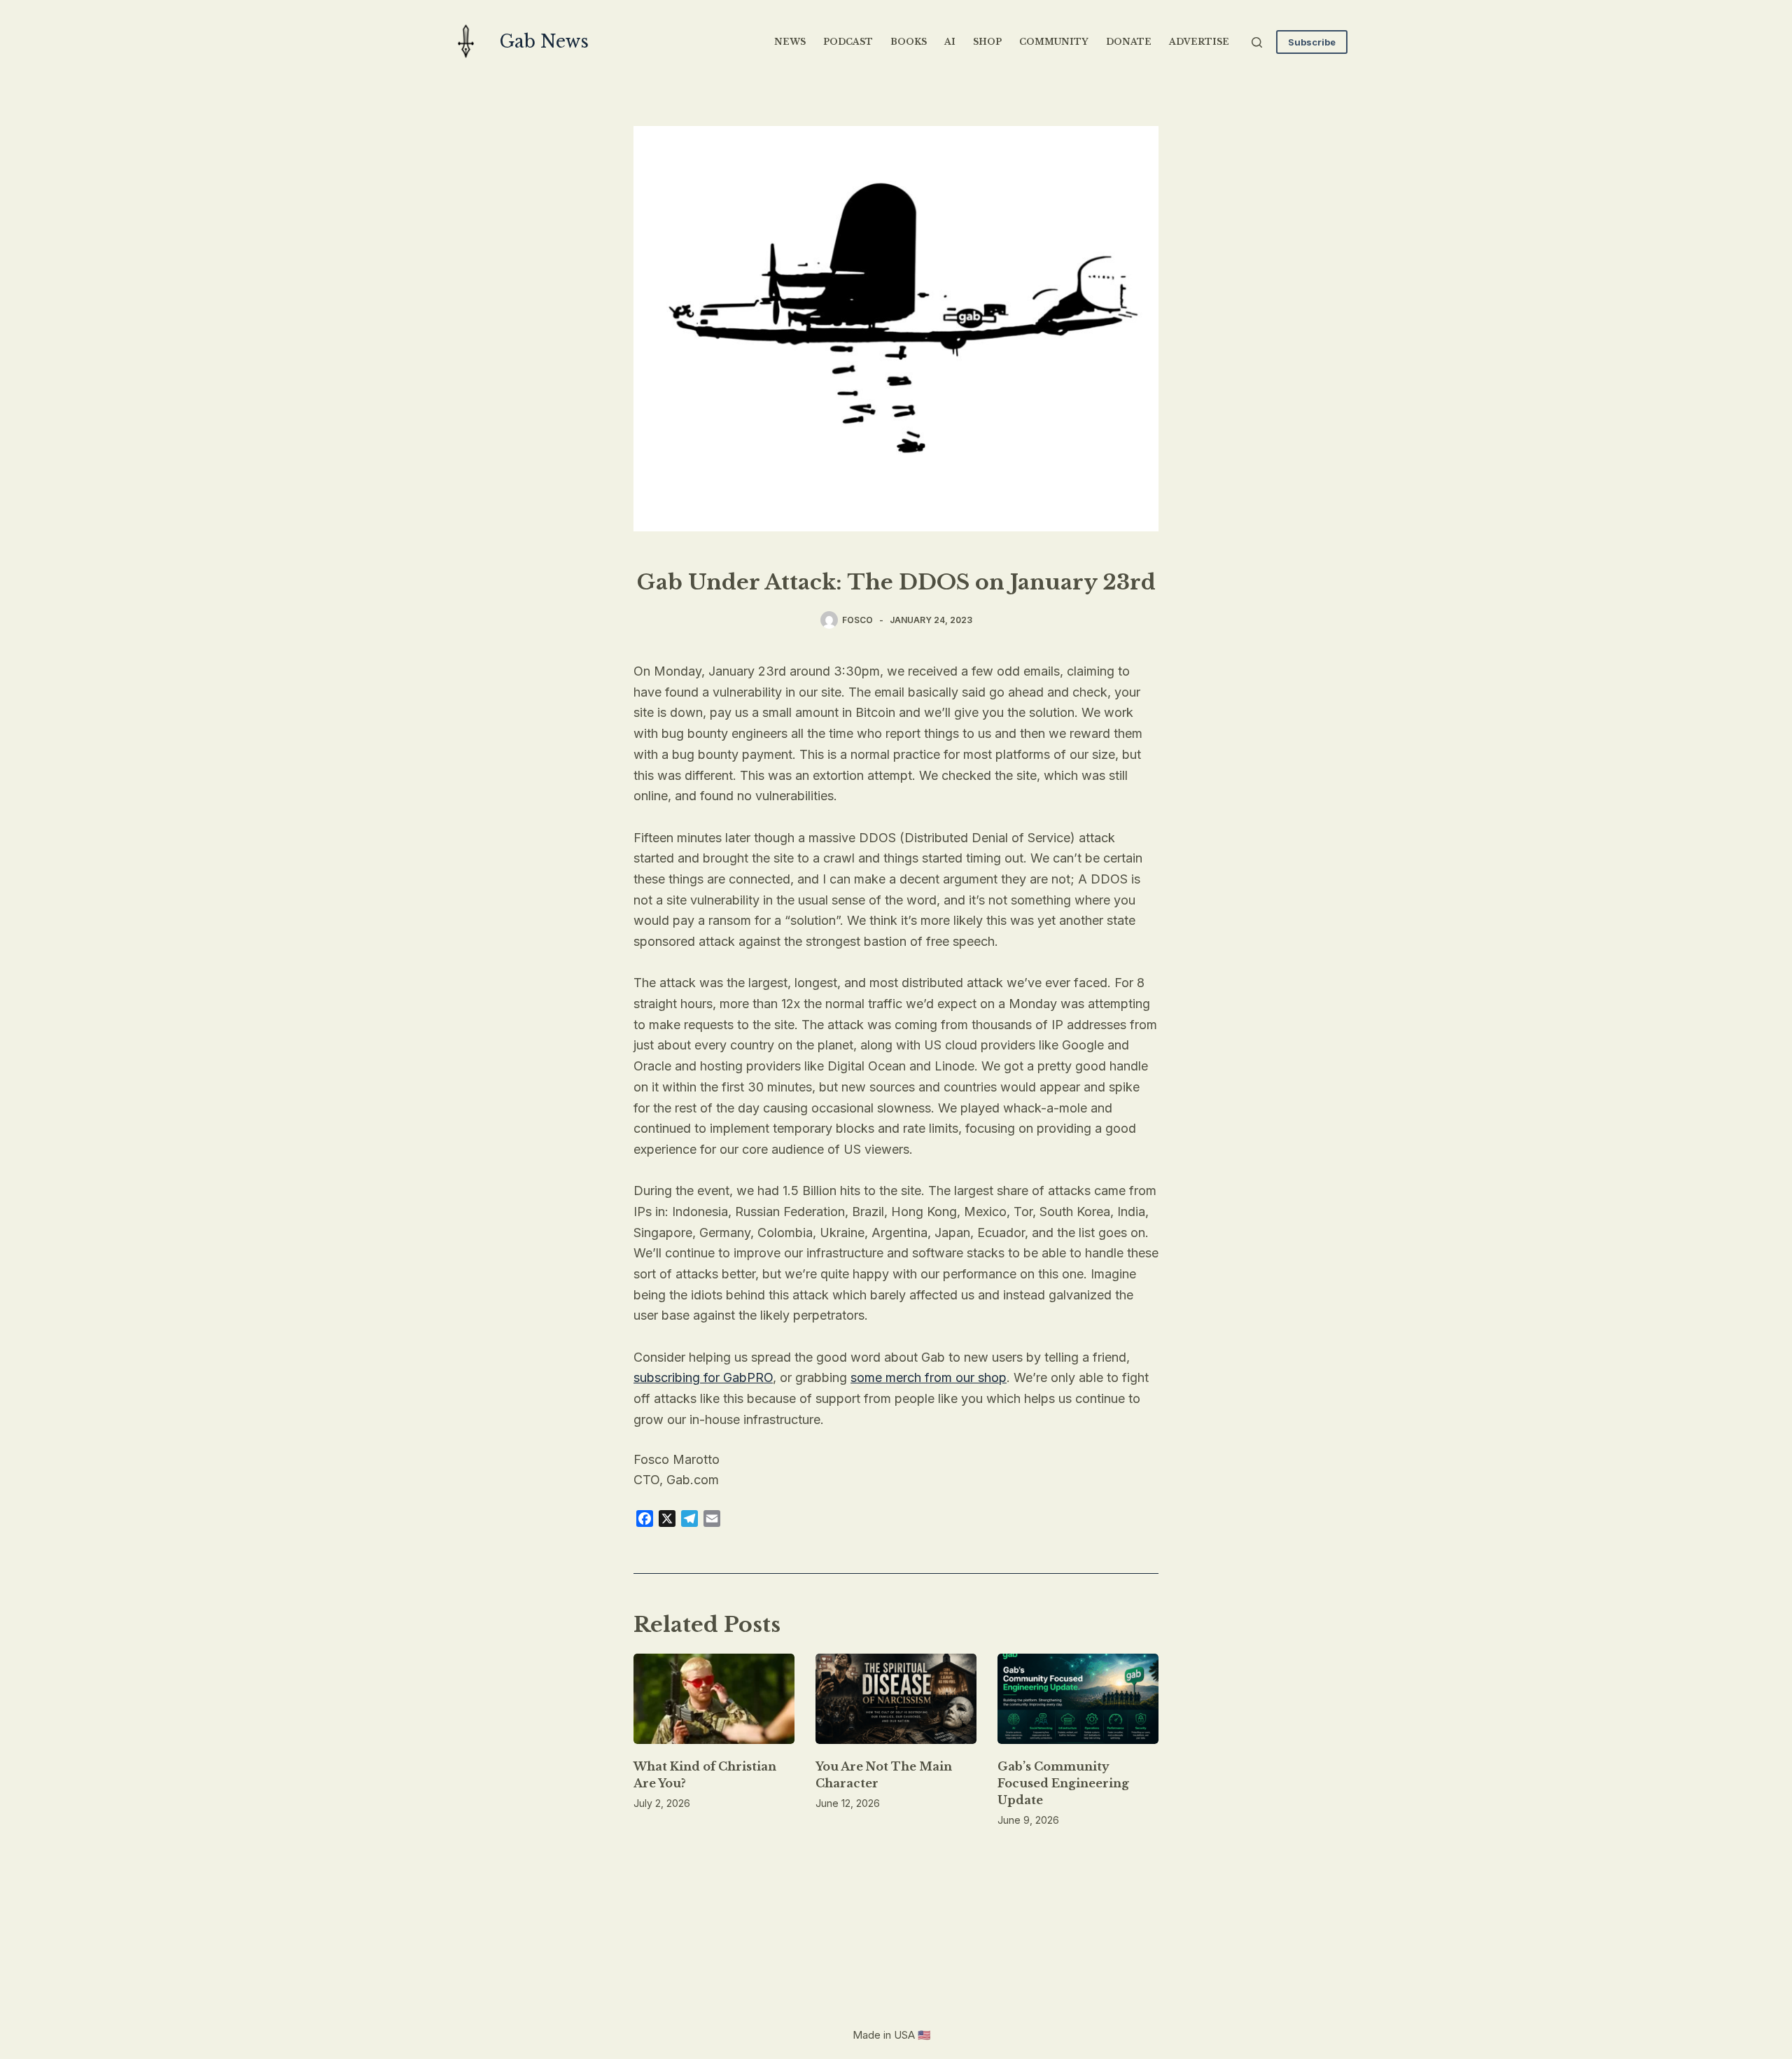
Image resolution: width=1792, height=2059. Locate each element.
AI (950, 42)
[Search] (1257, 42)
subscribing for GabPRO (703, 1377)
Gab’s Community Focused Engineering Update (1063, 1783)
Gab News (544, 42)
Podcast (848, 42)
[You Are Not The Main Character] (896, 1699)
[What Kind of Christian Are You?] (714, 1699)
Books (909, 42)
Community (1054, 42)
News (790, 42)
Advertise (1199, 42)
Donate (1129, 42)
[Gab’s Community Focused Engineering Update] (1078, 1699)
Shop (987, 42)
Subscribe (1312, 42)
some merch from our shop (929, 1377)
